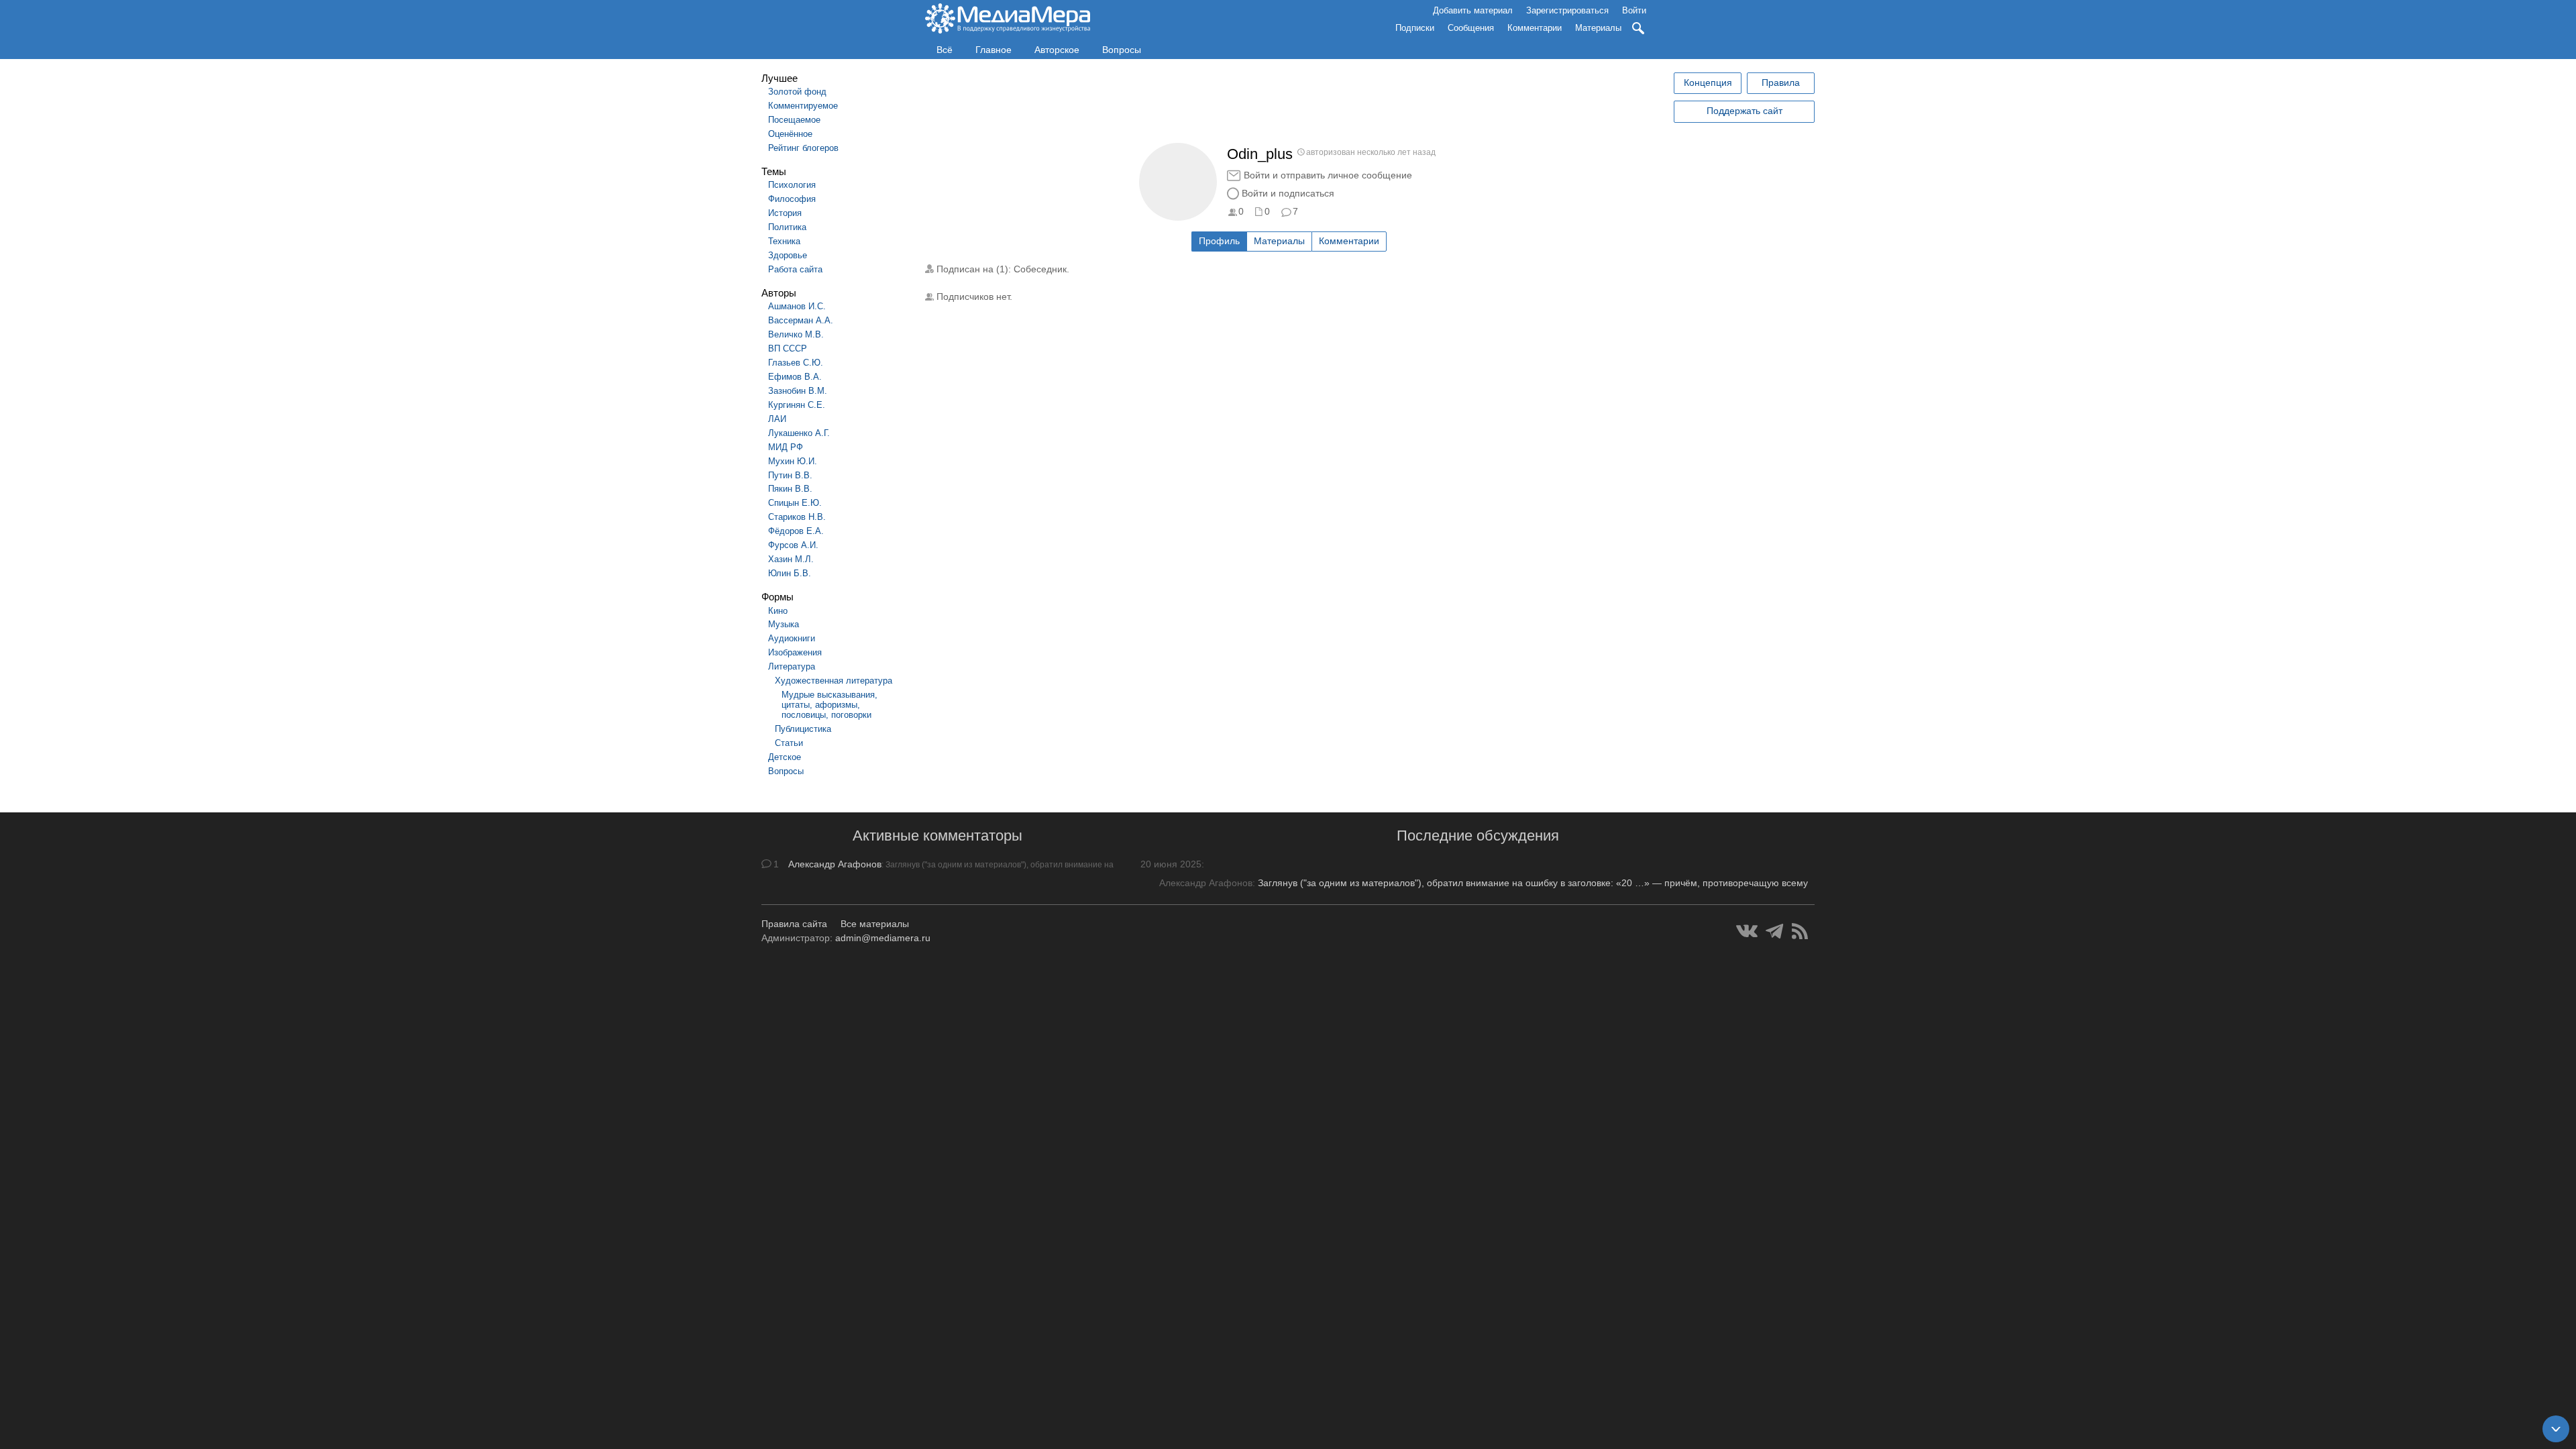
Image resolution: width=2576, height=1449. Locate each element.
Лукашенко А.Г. (799, 433)
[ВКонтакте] (1747, 931)
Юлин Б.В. (790, 573)
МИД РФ (786, 447)
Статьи (789, 743)
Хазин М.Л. (791, 559)
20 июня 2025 (1171, 864)
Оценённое (790, 134)
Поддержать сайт (1745, 111)
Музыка (784, 624)
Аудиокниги (792, 638)
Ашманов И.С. (797, 306)
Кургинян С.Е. (797, 405)
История (785, 213)
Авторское (1057, 50)
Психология (792, 185)
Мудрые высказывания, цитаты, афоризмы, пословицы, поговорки (829, 705)
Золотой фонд (797, 92)
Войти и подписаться (1288, 193)
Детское (785, 757)
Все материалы (875, 924)
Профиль (1219, 241)
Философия (792, 199)
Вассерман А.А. (801, 320)
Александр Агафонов (835, 864)
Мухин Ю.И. (793, 461)
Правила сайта (794, 924)
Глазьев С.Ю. (796, 363)
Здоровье (788, 255)
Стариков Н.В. (797, 517)
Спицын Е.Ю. (795, 503)
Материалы (1598, 28)
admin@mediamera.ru (883, 938)
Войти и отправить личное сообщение (1328, 175)
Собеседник (1040, 269)
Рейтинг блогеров (803, 148)
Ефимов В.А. (795, 377)
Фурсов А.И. (793, 545)
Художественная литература (834, 681)
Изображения (795, 652)
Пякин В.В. (790, 489)
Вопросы (1122, 50)
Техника (784, 241)
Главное (994, 50)
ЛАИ (777, 419)
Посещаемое (794, 120)
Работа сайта (795, 269)
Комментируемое (803, 106)
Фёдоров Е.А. (796, 531)
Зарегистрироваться (1567, 10)
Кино (778, 611)
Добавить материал (1473, 10)
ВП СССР (788, 348)
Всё (945, 50)
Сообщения (1471, 28)
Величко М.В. (796, 334)
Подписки (1415, 28)
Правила (1781, 83)
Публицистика (803, 729)
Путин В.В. (790, 475)
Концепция (1708, 83)
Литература (792, 666)
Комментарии (1535, 28)
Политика (787, 227)
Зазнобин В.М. (798, 391)
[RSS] (1800, 931)
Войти (1634, 10)
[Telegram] (1775, 931)
